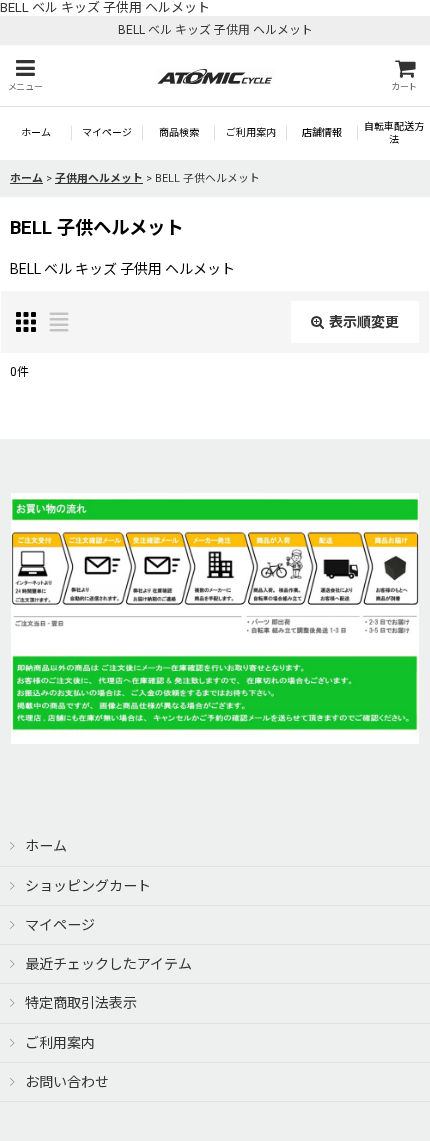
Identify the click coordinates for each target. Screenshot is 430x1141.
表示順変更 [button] (364, 322)
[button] (25, 75)
